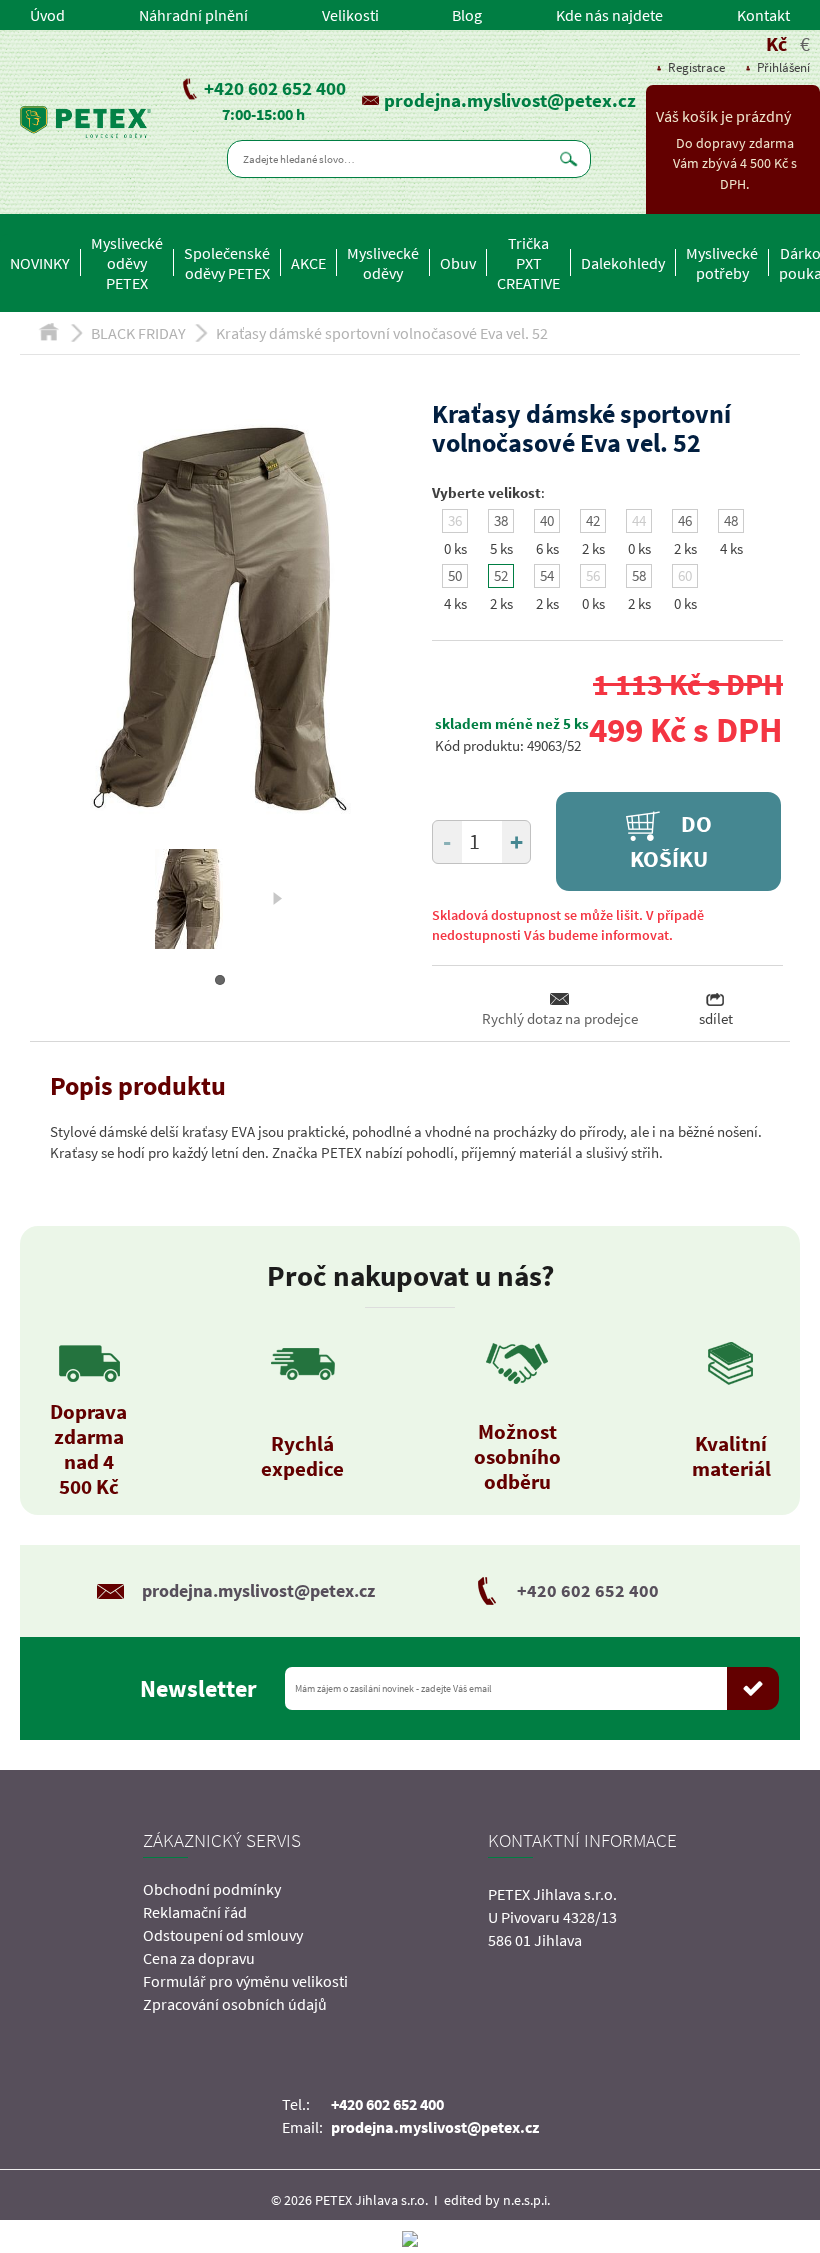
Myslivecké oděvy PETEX (127, 263)
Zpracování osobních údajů (235, 2004)
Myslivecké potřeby (722, 263)
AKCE (308, 263)
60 (685, 575)
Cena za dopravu (199, 1958)
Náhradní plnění (193, 15)
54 (547, 575)
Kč (776, 43)
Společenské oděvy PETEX (227, 263)
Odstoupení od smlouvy (223, 1935)
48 (731, 520)
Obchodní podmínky (212, 1889)
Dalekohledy (623, 263)
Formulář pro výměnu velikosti (245, 1981)
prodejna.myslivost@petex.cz (510, 100)
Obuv (458, 263)
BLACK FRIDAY (138, 333)
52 (501, 575)
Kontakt (763, 15)
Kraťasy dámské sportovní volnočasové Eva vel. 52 (382, 333)
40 (547, 520)
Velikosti (350, 15)
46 (685, 520)
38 (501, 520)
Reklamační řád (195, 1912)
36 (455, 520)
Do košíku (671, 841)
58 (639, 575)
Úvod (47, 15)
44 (639, 520)
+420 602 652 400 (275, 88)
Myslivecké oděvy (383, 263)
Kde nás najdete (609, 15)
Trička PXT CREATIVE (528, 263)
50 (455, 575)
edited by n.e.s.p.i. (497, 2200)
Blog (467, 15)
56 (593, 575)
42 (593, 520)
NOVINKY (40, 263)
